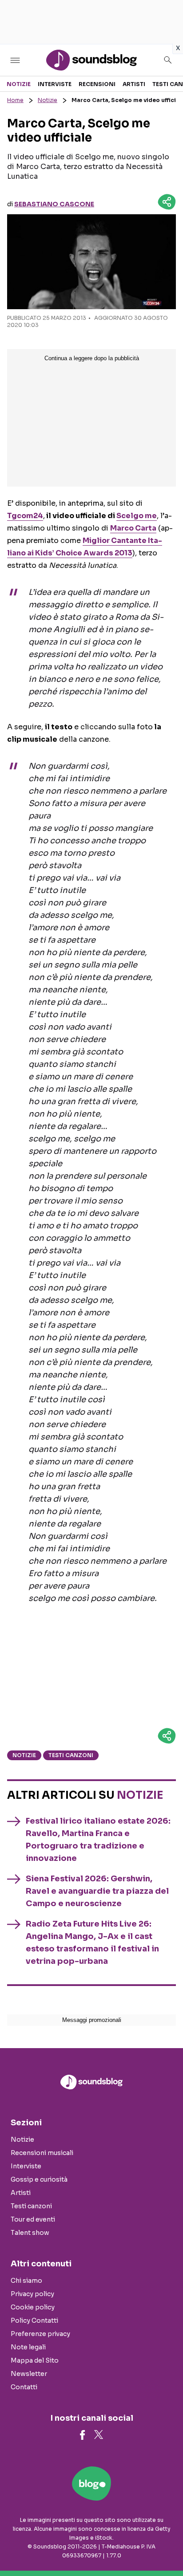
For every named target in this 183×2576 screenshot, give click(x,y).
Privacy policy (32, 2294)
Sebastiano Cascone (54, 204)
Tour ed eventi (33, 2219)
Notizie (19, 84)
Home (15, 100)
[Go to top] (165, 2547)
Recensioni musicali (42, 2153)
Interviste (55, 84)
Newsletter (29, 2374)
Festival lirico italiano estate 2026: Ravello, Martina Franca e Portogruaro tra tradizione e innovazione (98, 1840)
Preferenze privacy (40, 2334)
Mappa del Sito (35, 2360)
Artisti (134, 84)
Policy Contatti (34, 2320)
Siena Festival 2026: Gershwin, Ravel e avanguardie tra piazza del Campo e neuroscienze (97, 1891)
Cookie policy (33, 2307)
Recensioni (97, 84)
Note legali (28, 2347)
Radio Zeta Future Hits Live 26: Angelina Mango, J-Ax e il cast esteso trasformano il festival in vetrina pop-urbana (92, 1943)
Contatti (24, 2387)
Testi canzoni (71, 1755)
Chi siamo (26, 2281)
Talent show (30, 2233)
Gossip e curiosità (39, 2179)
